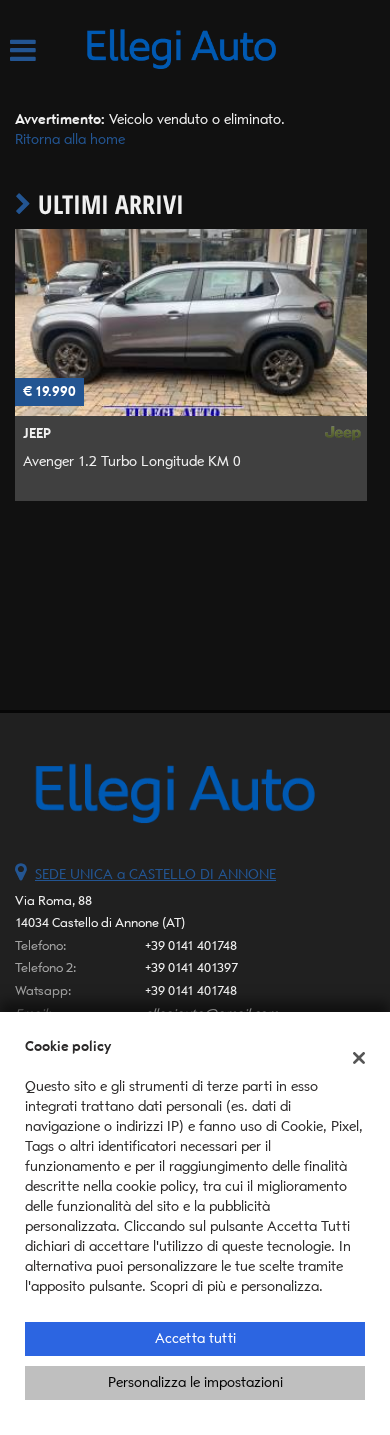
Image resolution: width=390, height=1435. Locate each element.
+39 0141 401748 (191, 945)
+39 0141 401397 (191, 967)
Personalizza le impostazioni (195, 1382)
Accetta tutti (195, 1338)
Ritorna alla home (70, 139)
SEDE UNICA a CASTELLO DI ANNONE (155, 874)
